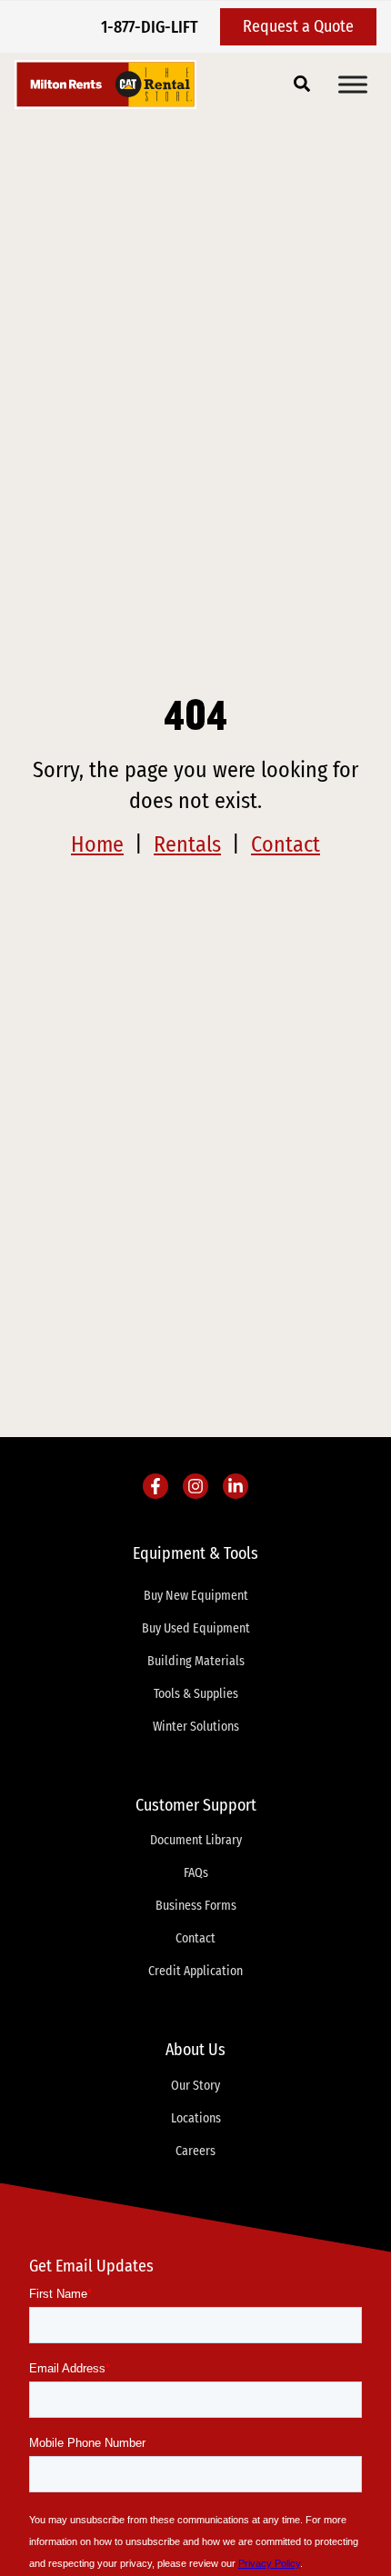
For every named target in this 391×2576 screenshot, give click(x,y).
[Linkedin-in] (236, 1486)
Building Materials (196, 1661)
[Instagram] (195, 1486)
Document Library (196, 1840)
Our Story (195, 2086)
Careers (195, 2151)
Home (97, 844)
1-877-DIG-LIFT (150, 27)
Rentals (187, 844)
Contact (286, 844)
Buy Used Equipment (196, 1628)
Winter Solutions (196, 1727)
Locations (196, 2118)
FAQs (196, 1873)
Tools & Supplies (196, 1694)
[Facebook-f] (155, 1486)
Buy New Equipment (196, 1596)
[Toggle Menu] (353, 84)
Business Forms (196, 1906)
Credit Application (195, 1971)
